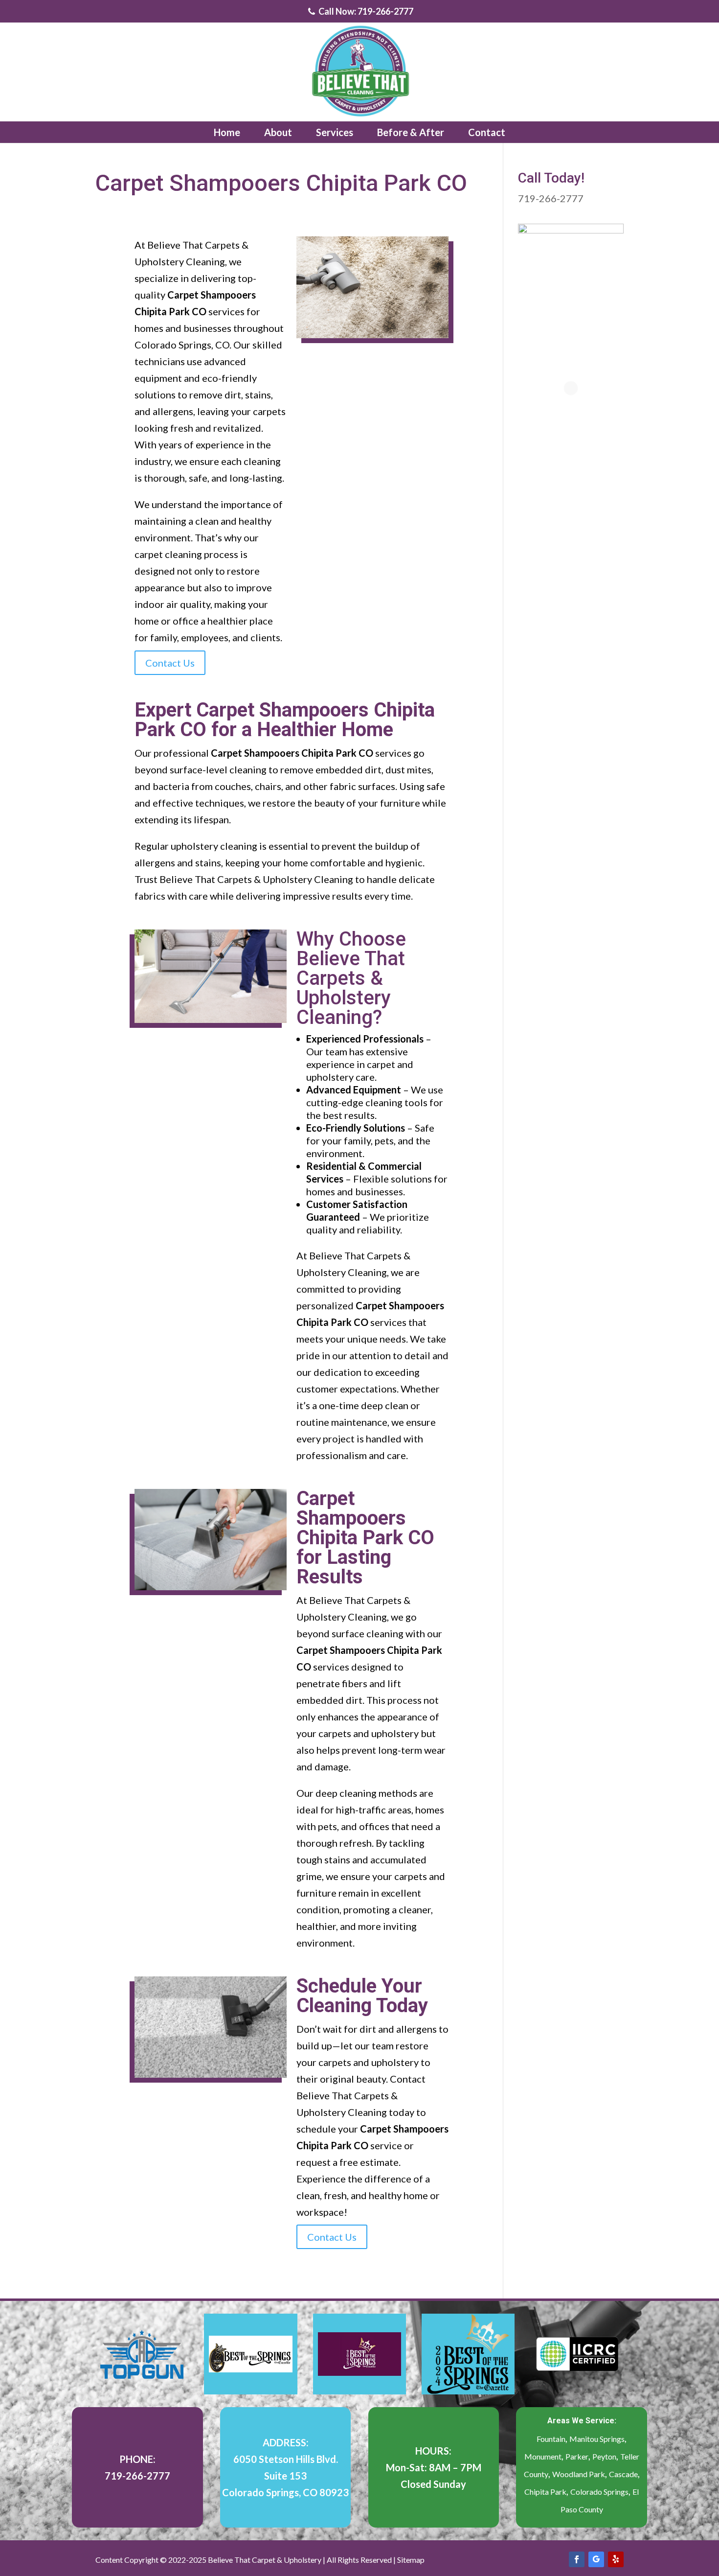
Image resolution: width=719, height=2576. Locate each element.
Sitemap (411, 2560)
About (278, 132)
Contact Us (170, 663)
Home (227, 132)
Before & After (411, 132)
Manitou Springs (597, 2439)
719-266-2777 (551, 198)
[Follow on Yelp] (616, 2559)
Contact (487, 132)
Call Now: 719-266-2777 (365, 12)
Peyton (604, 2456)
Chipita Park (545, 2492)
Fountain (551, 2439)
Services (335, 132)
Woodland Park (579, 2474)
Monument (543, 2456)
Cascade (623, 2474)
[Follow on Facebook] (577, 2559)
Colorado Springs (599, 2492)
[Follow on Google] (596, 2559)
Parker (577, 2456)
